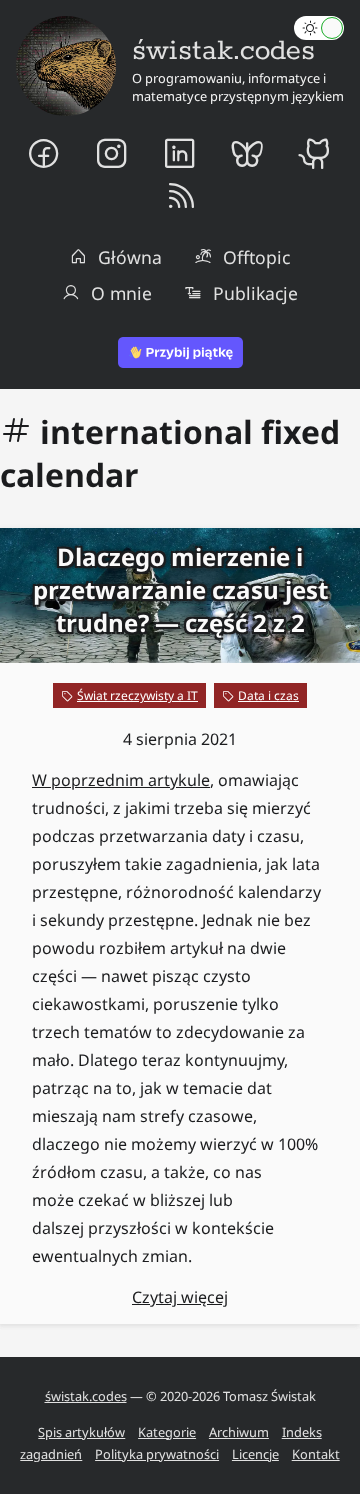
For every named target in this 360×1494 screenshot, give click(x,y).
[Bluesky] (248, 153)
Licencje (255, 1454)
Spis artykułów (81, 1432)
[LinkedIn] (180, 153)
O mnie (121, 293)
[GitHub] (316, 153)
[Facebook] (44, 153)
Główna (130, 257)
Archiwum (239, 1432)
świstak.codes (86, 1396)
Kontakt (316, 1454)
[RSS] (180, 197)
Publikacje (255, 293)
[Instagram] (112, 153)
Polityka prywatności (157, 1454)
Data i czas (268, 695)
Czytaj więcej (180, 1297)
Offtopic (256, 257)
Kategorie (167, 1432)
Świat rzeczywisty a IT (137, 695)
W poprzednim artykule (121, 780)
